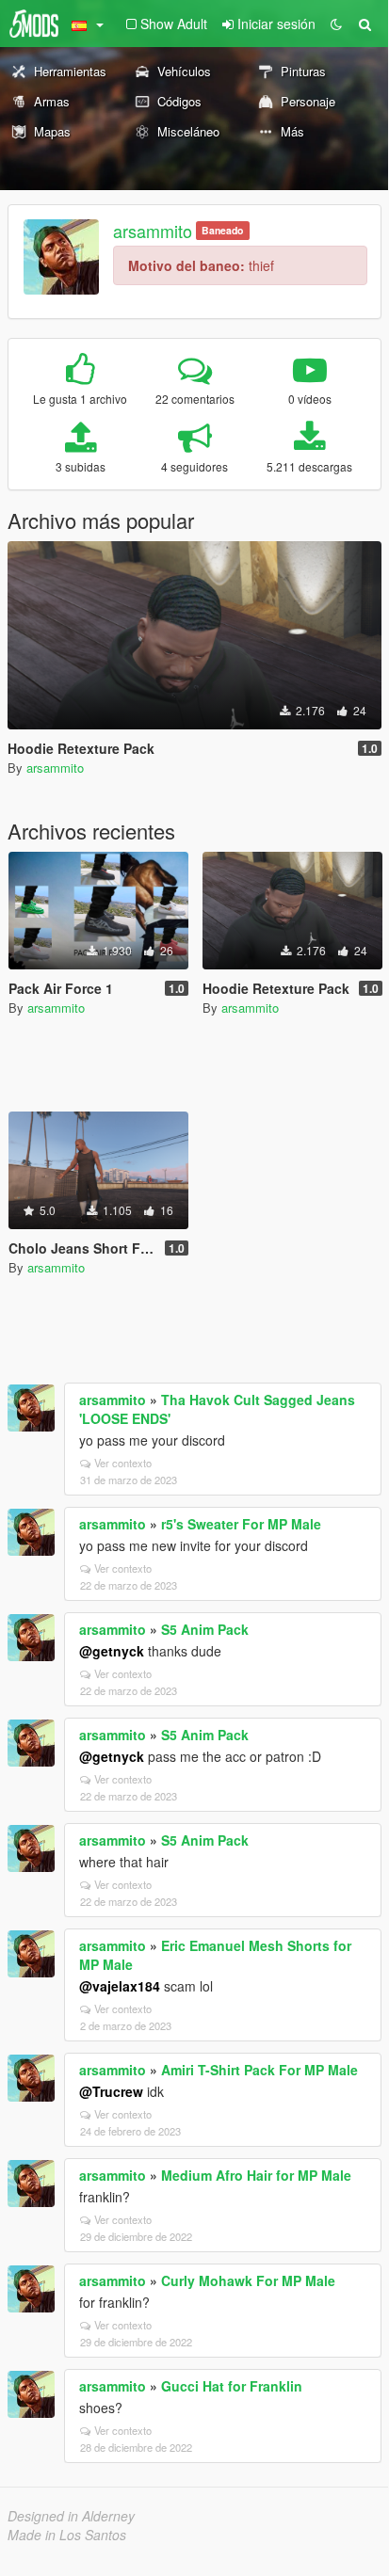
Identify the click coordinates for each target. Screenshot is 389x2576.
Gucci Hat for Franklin (232, 2386)
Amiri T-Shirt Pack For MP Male (259, 2070)
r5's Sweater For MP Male (241, 1524)
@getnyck (112, 1651)
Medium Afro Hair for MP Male (256, 2175)
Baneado (222, 230)
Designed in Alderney (71, 2516)
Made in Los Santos (67, 2535)
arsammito (153, 231)
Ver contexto (123, 1463)
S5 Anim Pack (205, 1629)
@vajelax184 (120, 1986)
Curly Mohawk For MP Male (248, 2280)
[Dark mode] (336, 24)
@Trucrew (111, 2091)
